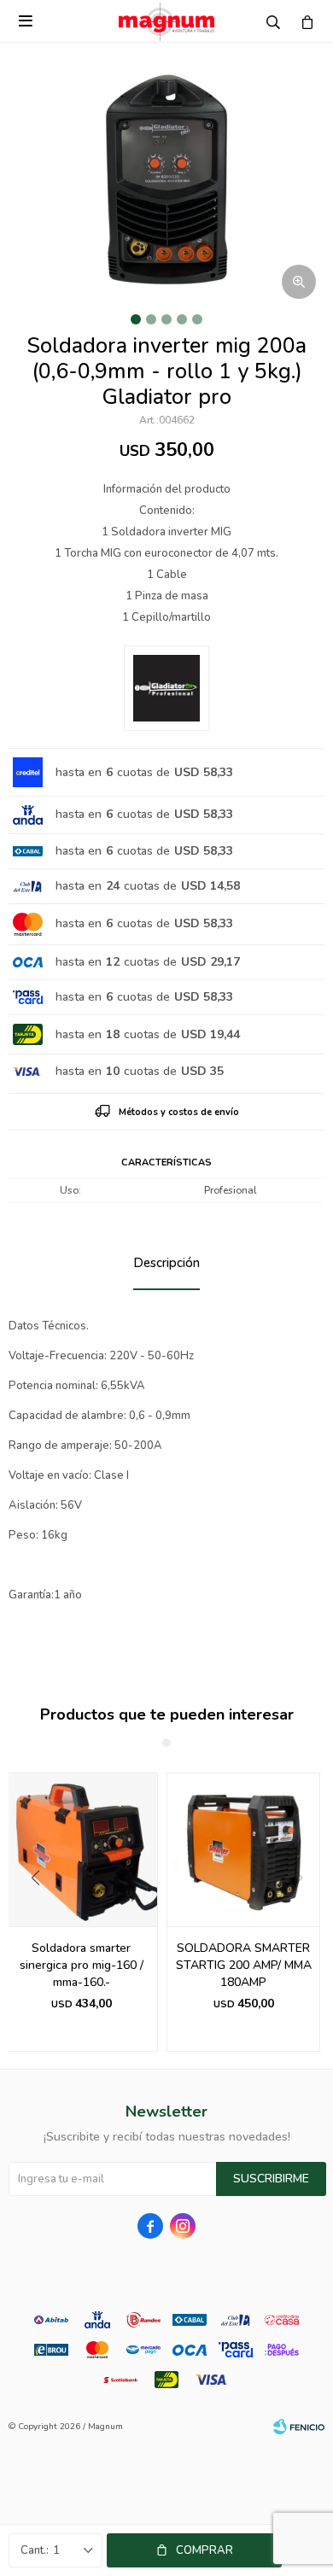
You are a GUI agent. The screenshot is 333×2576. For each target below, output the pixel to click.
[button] (29, 1913)
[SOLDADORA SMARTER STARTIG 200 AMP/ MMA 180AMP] (243, 1849)
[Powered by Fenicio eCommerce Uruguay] (299, 2427)
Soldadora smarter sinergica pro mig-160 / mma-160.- (82, 1965)
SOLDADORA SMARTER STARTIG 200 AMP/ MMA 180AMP (244, 1965)
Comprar (204, 2550)
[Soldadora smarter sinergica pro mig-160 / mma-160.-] (81, 1849)
